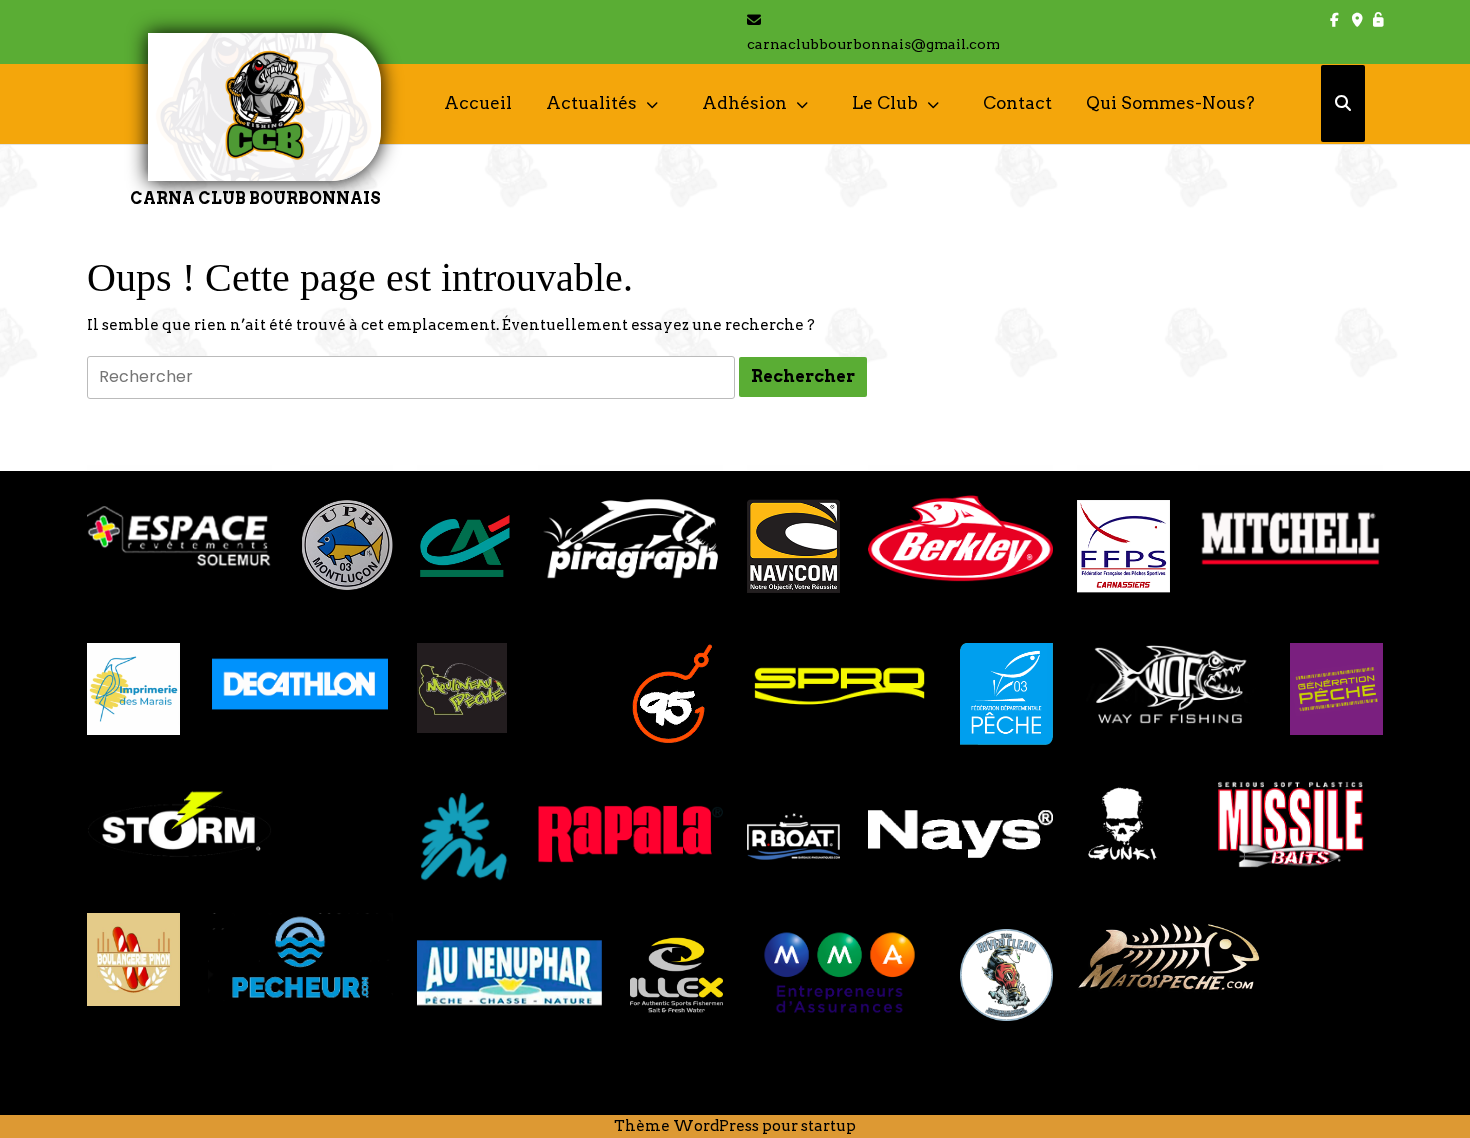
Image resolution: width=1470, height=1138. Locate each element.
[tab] (803, 377)
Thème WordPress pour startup (735, 1126)
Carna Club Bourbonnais (255, 198)
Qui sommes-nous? (1170, 103)
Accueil (478, 103)
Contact (1017, 103)
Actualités (591, 103)
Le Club (885, 103)
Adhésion (744, 103)
